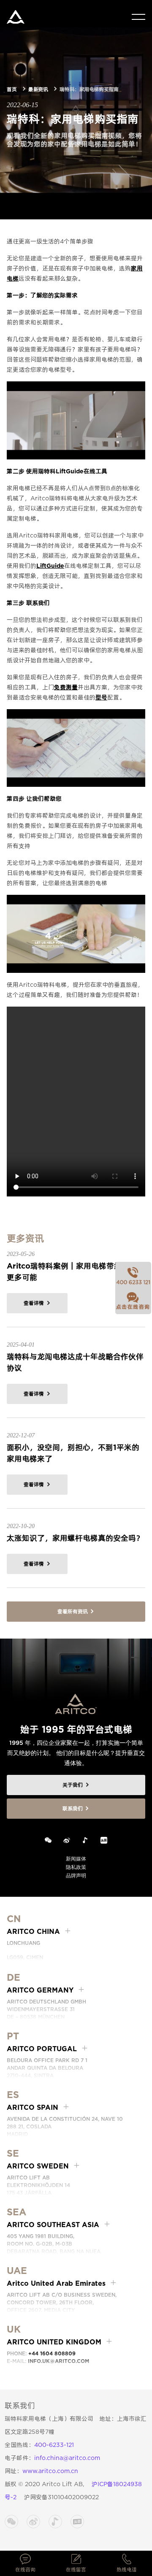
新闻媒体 (76, 1859)
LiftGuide (50, 566)
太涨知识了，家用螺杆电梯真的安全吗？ (75, 1538)
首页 (12, 89)
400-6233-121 (54, 2445)
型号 (101, 697)
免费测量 (66, 687)
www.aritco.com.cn (50, 2471)
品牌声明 (76, 1875)
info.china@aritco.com (67, 2458)
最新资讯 (38, 89)
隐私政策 (76, 1867)
